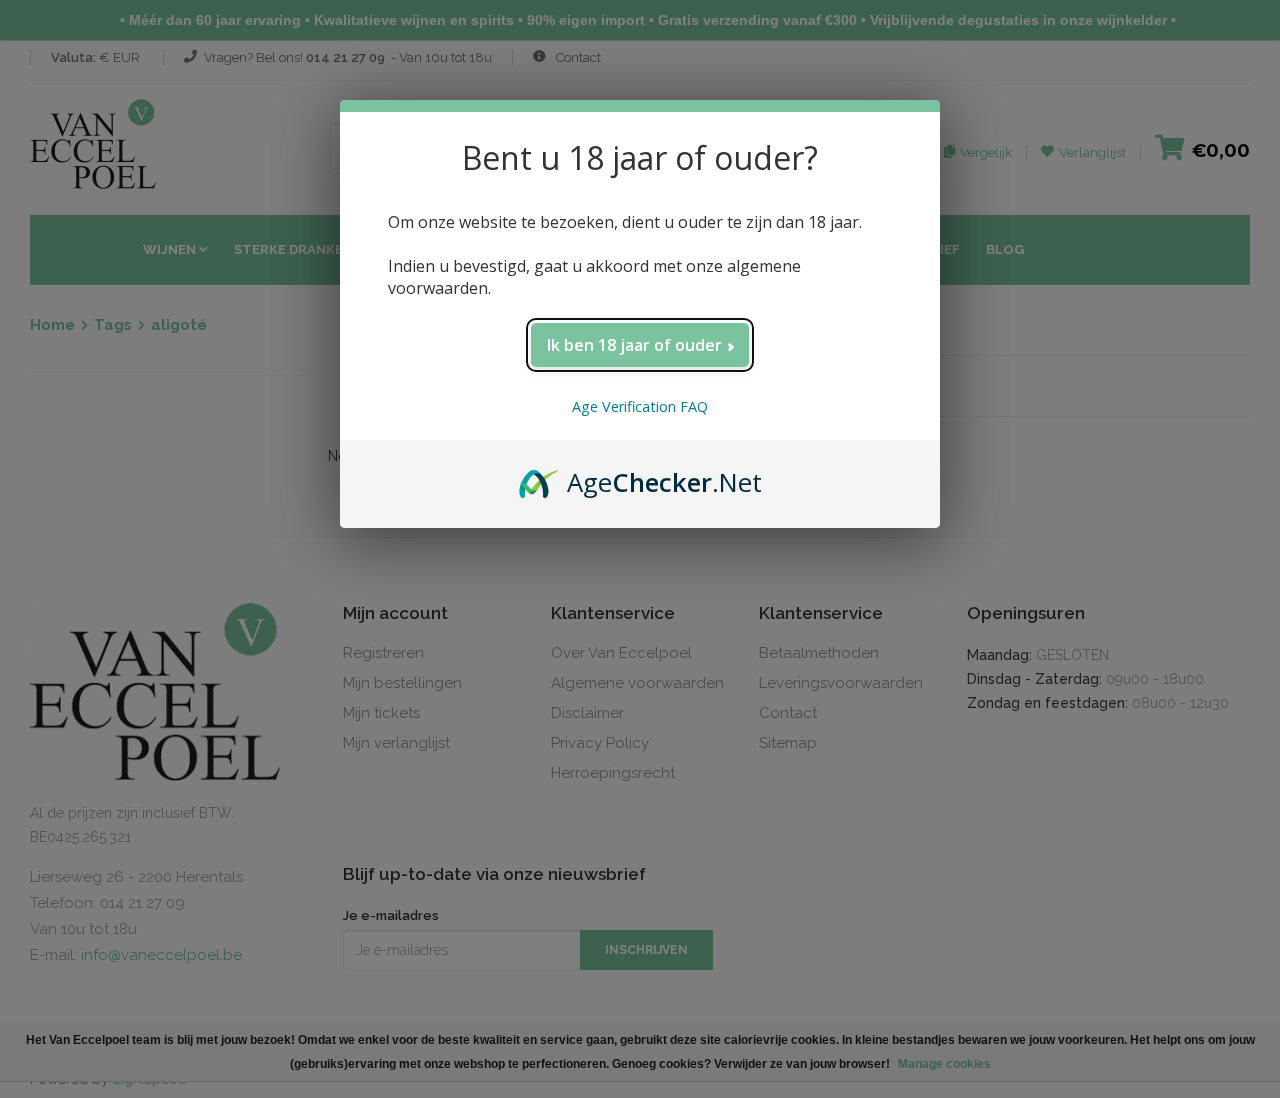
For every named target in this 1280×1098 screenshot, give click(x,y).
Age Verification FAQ (640, 406)
